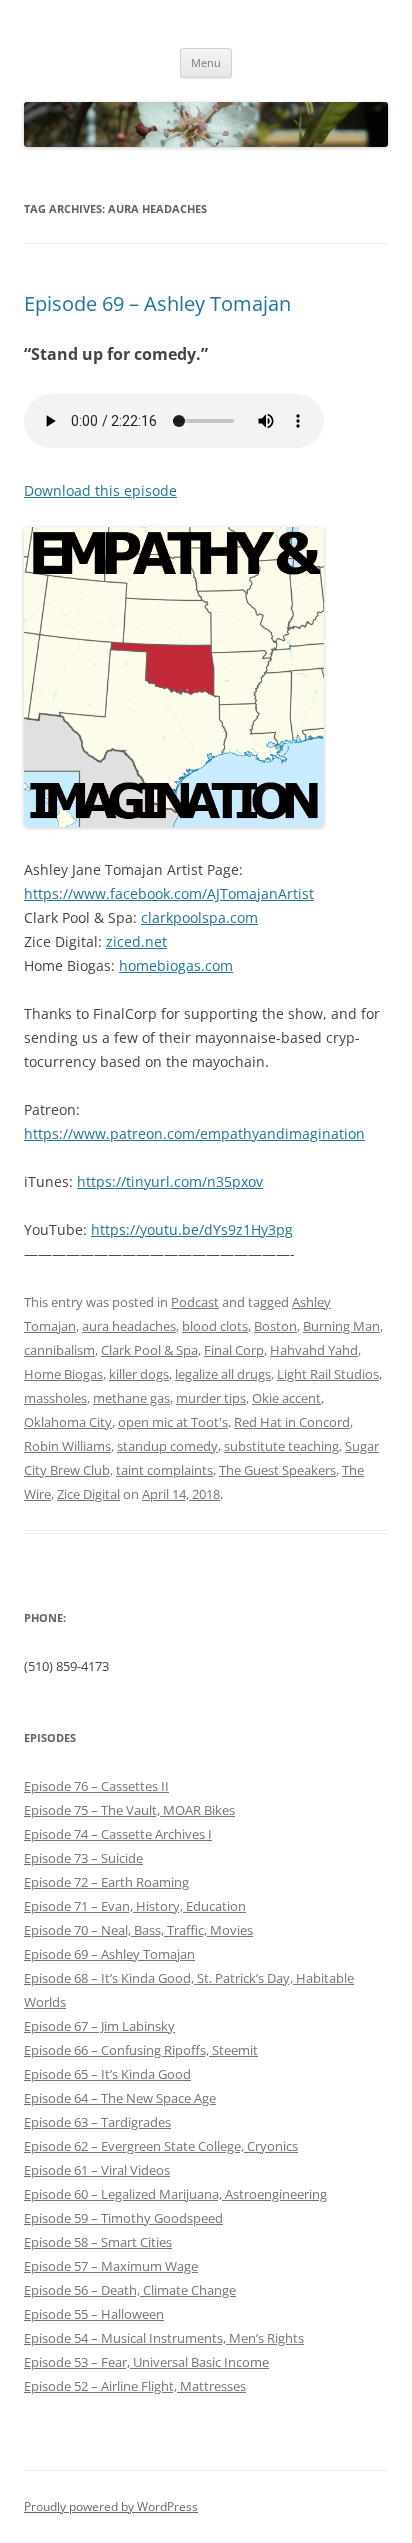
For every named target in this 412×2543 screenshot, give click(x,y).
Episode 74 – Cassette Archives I (118, 1834)
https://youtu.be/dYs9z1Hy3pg (192, 1229)
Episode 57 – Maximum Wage (111, 2266)
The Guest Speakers (277, 1470)
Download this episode (100, 490)
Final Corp (234, 1350)
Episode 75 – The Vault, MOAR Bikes (129, 1810)
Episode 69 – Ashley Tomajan (157, 303)
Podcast (195, 1302)
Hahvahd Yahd (314, 1350)
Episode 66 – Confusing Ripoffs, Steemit (141, 2050)
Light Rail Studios (328, 1374)
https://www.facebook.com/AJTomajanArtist (169, 893)
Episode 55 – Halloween (94, 2314)
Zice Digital (88, 1494)
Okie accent (286, 1398)
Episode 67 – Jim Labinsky (99, 2026)
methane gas (131, 1398)
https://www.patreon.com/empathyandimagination (194, 1133)
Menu (206, 62)
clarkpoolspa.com (199, 917)
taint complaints (164, 1470)
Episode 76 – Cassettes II (96, 1786)
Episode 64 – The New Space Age (120, 2098)
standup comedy (167, 1446)
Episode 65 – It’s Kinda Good (107, 2074)
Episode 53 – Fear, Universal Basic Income (146, 2362)
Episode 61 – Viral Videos (97, 2170)
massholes (55, 1398)
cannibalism (59, 1350)
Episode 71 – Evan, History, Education (135, 1906)
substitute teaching (281, 1446)
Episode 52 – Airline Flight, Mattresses (135, 2386)
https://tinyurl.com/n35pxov (170, 1181)
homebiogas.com (176, 965)
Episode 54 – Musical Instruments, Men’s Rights (164, 2338)
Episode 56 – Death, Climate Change (130, 2290)
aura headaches (129, 1326)
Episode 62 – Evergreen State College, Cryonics (161, 2146)
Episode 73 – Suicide (83, 1858)
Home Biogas (63, 1374)
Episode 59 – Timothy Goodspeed (123, 2218)
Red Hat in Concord (292, 1422)
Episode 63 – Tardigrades (97, 2122)
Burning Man (341, 1326)
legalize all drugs (223, 1374)
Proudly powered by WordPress (111, 2506)
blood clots (215, 1326)
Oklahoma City (68, 1422)
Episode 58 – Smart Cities (98, 2242)
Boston (275, 1326)
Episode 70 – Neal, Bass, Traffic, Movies (138, 1930)
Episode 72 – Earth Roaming (106, 1882)
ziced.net (136, 941)
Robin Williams (67, 1446)
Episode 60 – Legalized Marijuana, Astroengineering (175, 2194)
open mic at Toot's (173, 1422)
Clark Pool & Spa (149, 1350)
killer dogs (139, 1374)
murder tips (211, 1398)
